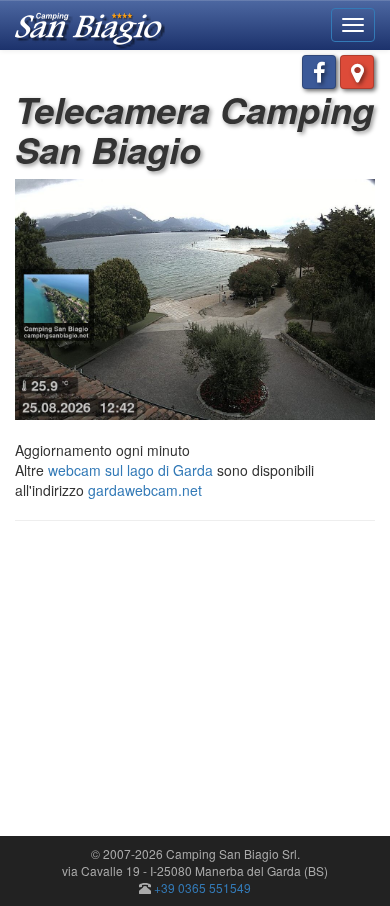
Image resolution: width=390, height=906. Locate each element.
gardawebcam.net (145, 490)
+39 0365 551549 (202, 887)
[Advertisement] (183, 681)
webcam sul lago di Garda (130, 470)
